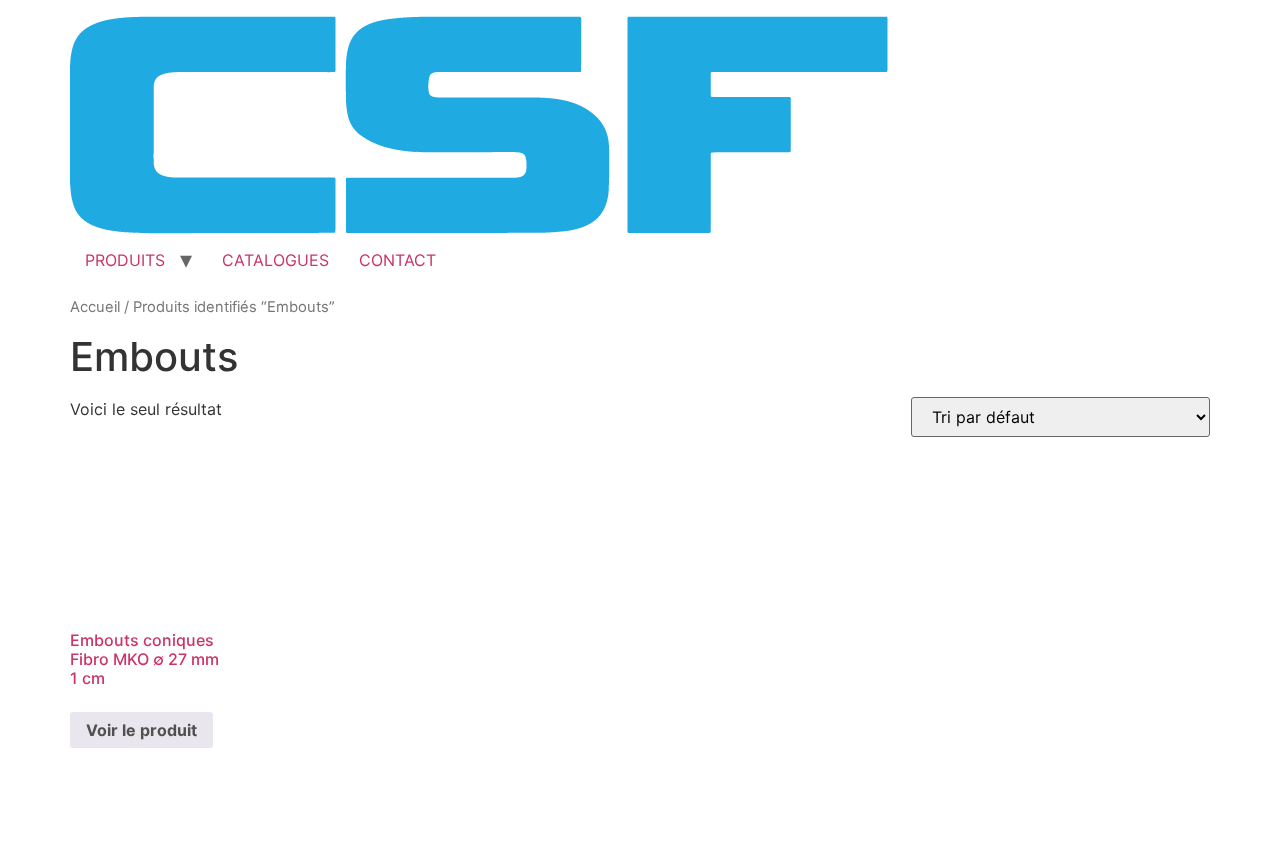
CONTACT (397, 260)
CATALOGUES (275, 260)
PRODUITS (125, 260)
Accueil (95, 307)
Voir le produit (141, 730)
